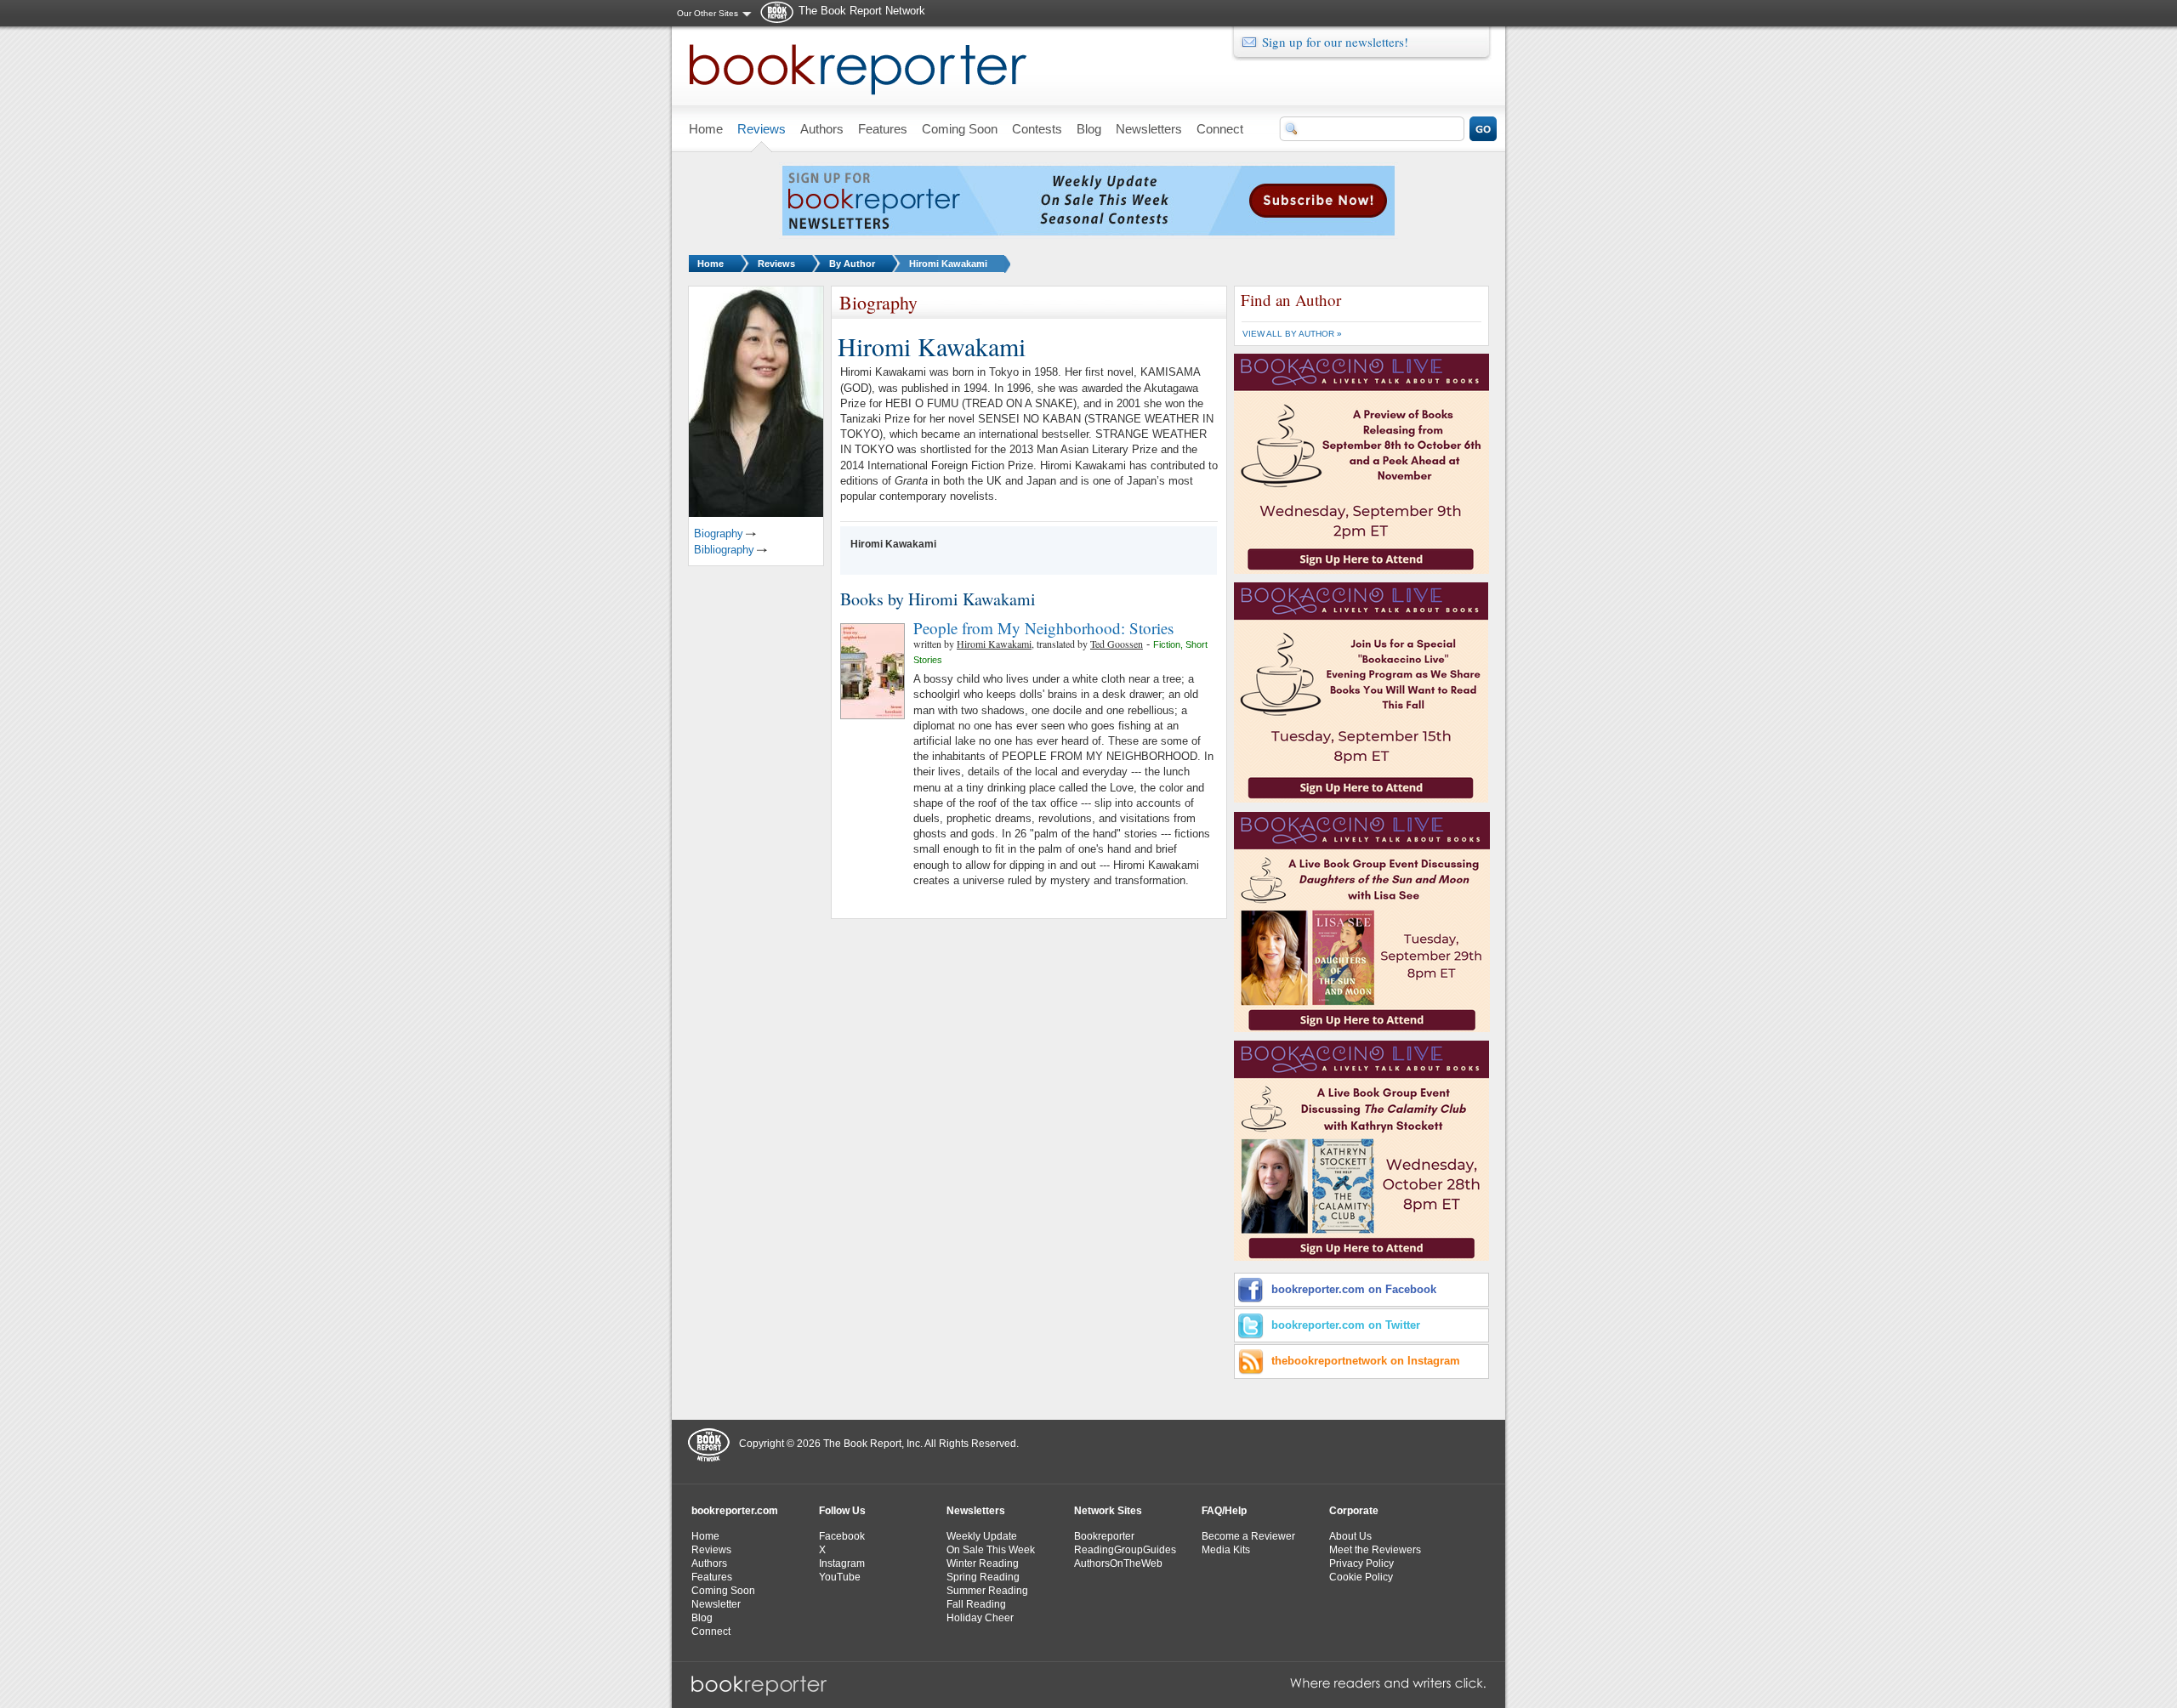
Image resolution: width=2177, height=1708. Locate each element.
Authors (709, 1563)
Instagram (842, 1563)
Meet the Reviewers (1375, 1550)
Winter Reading (983, 1563)
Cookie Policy (1361, 1577)
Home (711, 264)
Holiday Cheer (980, 1618)
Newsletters (976, 1511)
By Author (852, 264)
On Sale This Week (991, 1550)
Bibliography (724, 550)
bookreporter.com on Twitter (1346, 1325)
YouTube (840, 1577)
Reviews (776, 264)
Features (712, 1577)
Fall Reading (976, 1604)
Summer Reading (987, 1591)
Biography (719, 533)
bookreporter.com (735, 1511)
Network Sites (1108, 1511)
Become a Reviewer (1248, 1536)
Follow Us (842, 1511)
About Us (1350, 1536)
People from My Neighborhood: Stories (1043, 628)
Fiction (1167, 644)
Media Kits (1226, 1550)
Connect (711, 1631)
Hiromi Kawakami (948, 264)
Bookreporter (1104, 1536)
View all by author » (1292, 334)
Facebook (842, 1536)
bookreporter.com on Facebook (1354, 1289)
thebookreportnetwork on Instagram (1366, 1361)
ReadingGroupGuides (1125, 1550)
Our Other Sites (708, 13)
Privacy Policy (1361, 1563)
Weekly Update (982, 1536)
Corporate (1354, 1511)
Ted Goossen (1117, 644)
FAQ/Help (1224, 1511)
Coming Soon (723, 1591)
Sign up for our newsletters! (1335, 42)
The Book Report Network (862, 11)
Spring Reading (983, 1577)
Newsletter (716, 1604)
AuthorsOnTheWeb (1118, 1563)
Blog (702, 1618)
